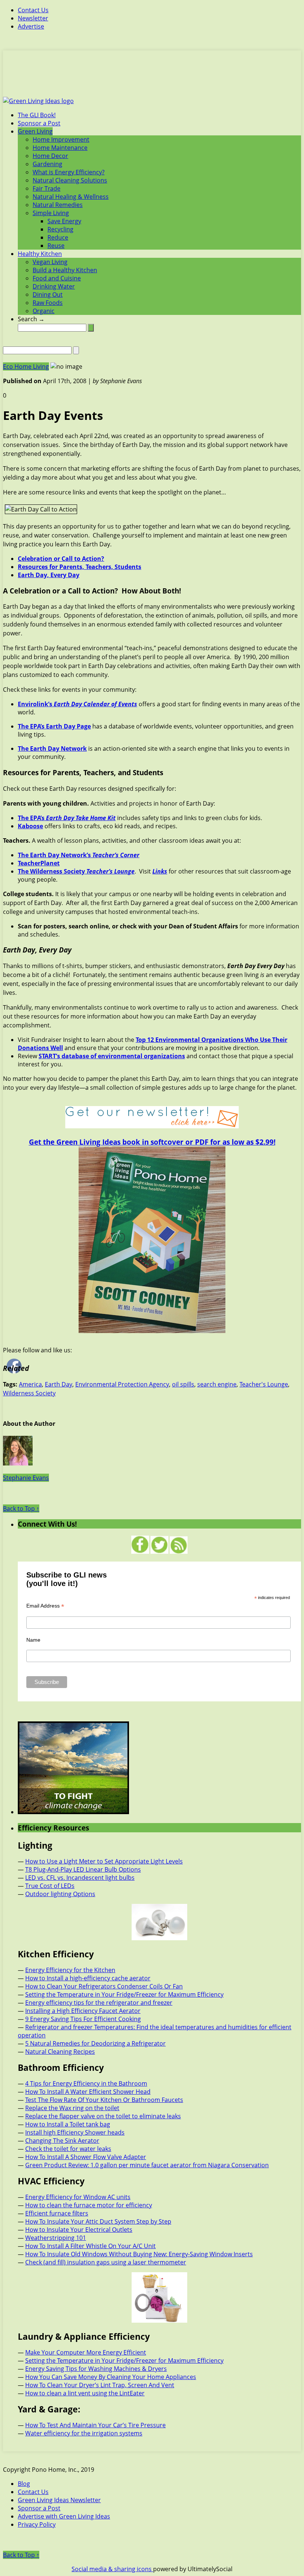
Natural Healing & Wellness (71, 197)
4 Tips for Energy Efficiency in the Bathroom (86, 2083)
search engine (217, 1384)
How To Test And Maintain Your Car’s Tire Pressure (95, 2425)
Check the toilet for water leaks (68, 2149)
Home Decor (50, 156)
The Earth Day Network (52, 749)
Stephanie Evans (26, 1478)
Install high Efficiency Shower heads (75, 2132)
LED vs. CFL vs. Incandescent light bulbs (80, 1878)
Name (33, 1640)
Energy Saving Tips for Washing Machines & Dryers (96, 2369)
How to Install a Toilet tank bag (68, 2124)
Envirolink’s (77, 704)
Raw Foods (48, 303)
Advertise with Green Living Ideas (64, 2516)
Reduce (58, 237)
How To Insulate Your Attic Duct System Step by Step (98, 2221)
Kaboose (30, 826)
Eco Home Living (26, 366)
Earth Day (59, 1384)
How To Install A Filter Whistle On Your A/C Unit (90, 2246)
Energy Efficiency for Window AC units (78, 2197)
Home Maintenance (60, 148)
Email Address (45, 1606)
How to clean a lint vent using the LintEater (85, 2393)
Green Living (35, 131)
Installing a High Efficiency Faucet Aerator (83, 2011)
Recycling (60, 229)
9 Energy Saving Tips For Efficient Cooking (83, 2019)
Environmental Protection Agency (122, 1384)
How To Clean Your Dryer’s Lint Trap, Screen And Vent (100, 2385)
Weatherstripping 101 (56, 2238)
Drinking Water (54, 286)
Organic (44, 311)
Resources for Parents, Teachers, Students (80, 567)
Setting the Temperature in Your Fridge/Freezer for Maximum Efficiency (124, 1994)
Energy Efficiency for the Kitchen (70, 1970)
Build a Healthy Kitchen (65, 270)
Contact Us (33, 10)
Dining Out (48, 295)
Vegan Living (50, 262)
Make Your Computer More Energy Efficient (86, 2352)
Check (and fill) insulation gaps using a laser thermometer (106, 2262)
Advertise (31, 26)
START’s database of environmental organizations (112, 1056)
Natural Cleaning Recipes (60, 2052)
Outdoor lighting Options (60, 1894)
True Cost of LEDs (50, 1886)
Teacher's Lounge (264, 1384)
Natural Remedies (58, 205)
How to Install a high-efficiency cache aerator (88, 1978)
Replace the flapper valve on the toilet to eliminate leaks (103, 2116)
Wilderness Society (29, 1393)
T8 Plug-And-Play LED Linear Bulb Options (83, 1869)
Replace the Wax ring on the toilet (72, 2108)
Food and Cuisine (57, 278)
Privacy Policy (37, 2524)
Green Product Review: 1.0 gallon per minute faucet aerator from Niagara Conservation (147, 2165)
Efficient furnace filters (57, 2213)
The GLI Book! (37, 115)
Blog (24, 2484)
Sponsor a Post (39, 123)
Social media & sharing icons (112, 2569)
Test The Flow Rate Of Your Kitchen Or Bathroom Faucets (104, 2100)
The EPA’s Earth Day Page (54, 726)
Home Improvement (61, 139)
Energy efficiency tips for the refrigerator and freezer (99, 2003)
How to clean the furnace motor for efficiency (89, 2205)
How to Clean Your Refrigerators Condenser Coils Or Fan (104, 1986)
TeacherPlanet (39, 863)
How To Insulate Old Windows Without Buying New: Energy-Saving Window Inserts (139, 2254)
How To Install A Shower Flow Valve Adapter (86, 2157)
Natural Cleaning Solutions (70, 180)
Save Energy (64, 221)
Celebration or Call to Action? (61, 559)
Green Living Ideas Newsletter (59, 2500)
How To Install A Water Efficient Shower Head (88, 2092)
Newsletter (33, 18)
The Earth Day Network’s (79, 855)
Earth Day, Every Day (49, 575)
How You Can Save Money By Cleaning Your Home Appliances (111, 2377)
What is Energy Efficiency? (69, 172)
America (30, 1384)
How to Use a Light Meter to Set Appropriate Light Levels (104, 1861)
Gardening (47, 164)
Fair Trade (47, 188)
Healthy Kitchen (40, 254)
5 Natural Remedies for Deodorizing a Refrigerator (95, 2043)
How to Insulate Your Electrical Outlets (79, 2230)
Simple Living (51, 213)
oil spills (183, 1384)
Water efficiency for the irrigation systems (84, 2433)
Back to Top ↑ (21, 1509)
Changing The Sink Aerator (62, 2141)
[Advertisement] (152, 78)
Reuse (56, 246)
